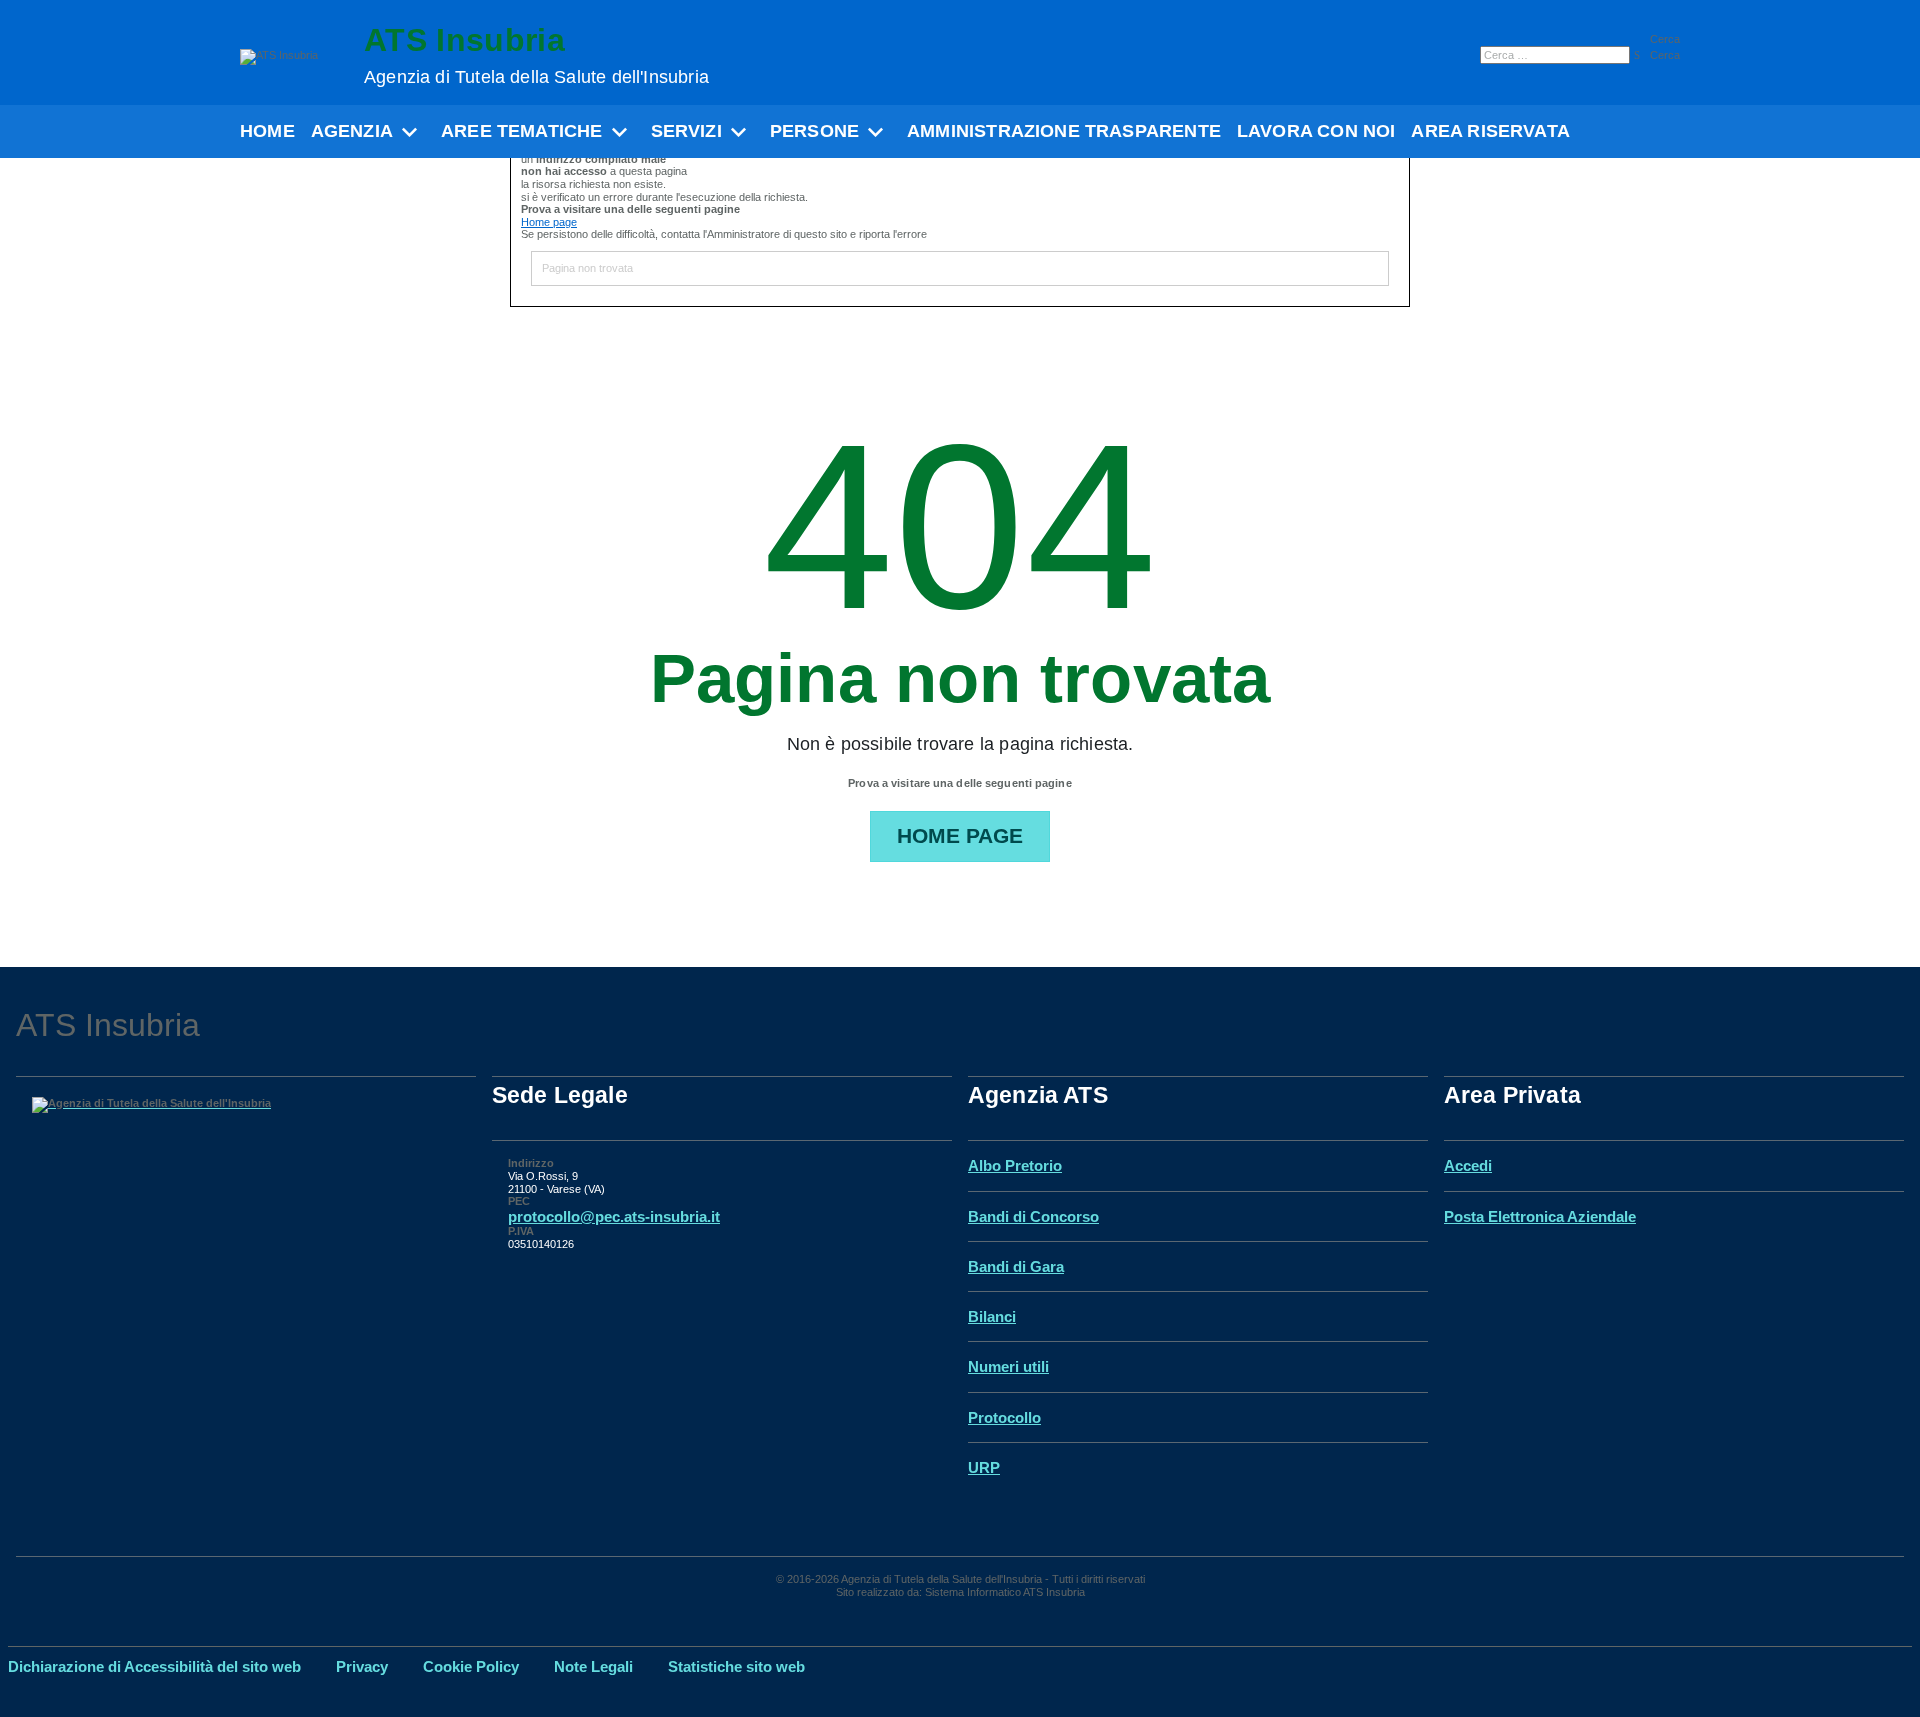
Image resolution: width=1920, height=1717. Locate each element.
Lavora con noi (1316, 131)
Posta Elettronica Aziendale (1540, 1216)
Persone (814, 131)
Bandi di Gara (1016, 1266)
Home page (549, 222)
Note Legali (593, 1666)
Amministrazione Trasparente (1064, 131)
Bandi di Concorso (1033, 1216)
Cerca (1665, 39)
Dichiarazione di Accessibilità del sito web (154, 1666)
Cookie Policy (471, 1666)
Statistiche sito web (736, 1666)
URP (984, 1467)
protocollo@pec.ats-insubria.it (614, 1216)
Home (267, 131)
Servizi (686, 131)
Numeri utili (1008, 1366)
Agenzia (352, 131)
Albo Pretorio (1015, 1165)
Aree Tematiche (522, 131)
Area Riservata (1490, 131)
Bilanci (992, 1316)
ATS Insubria (536, 55)
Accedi (1468, 1165)
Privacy (362, 1666)
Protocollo (1004, 1417)
